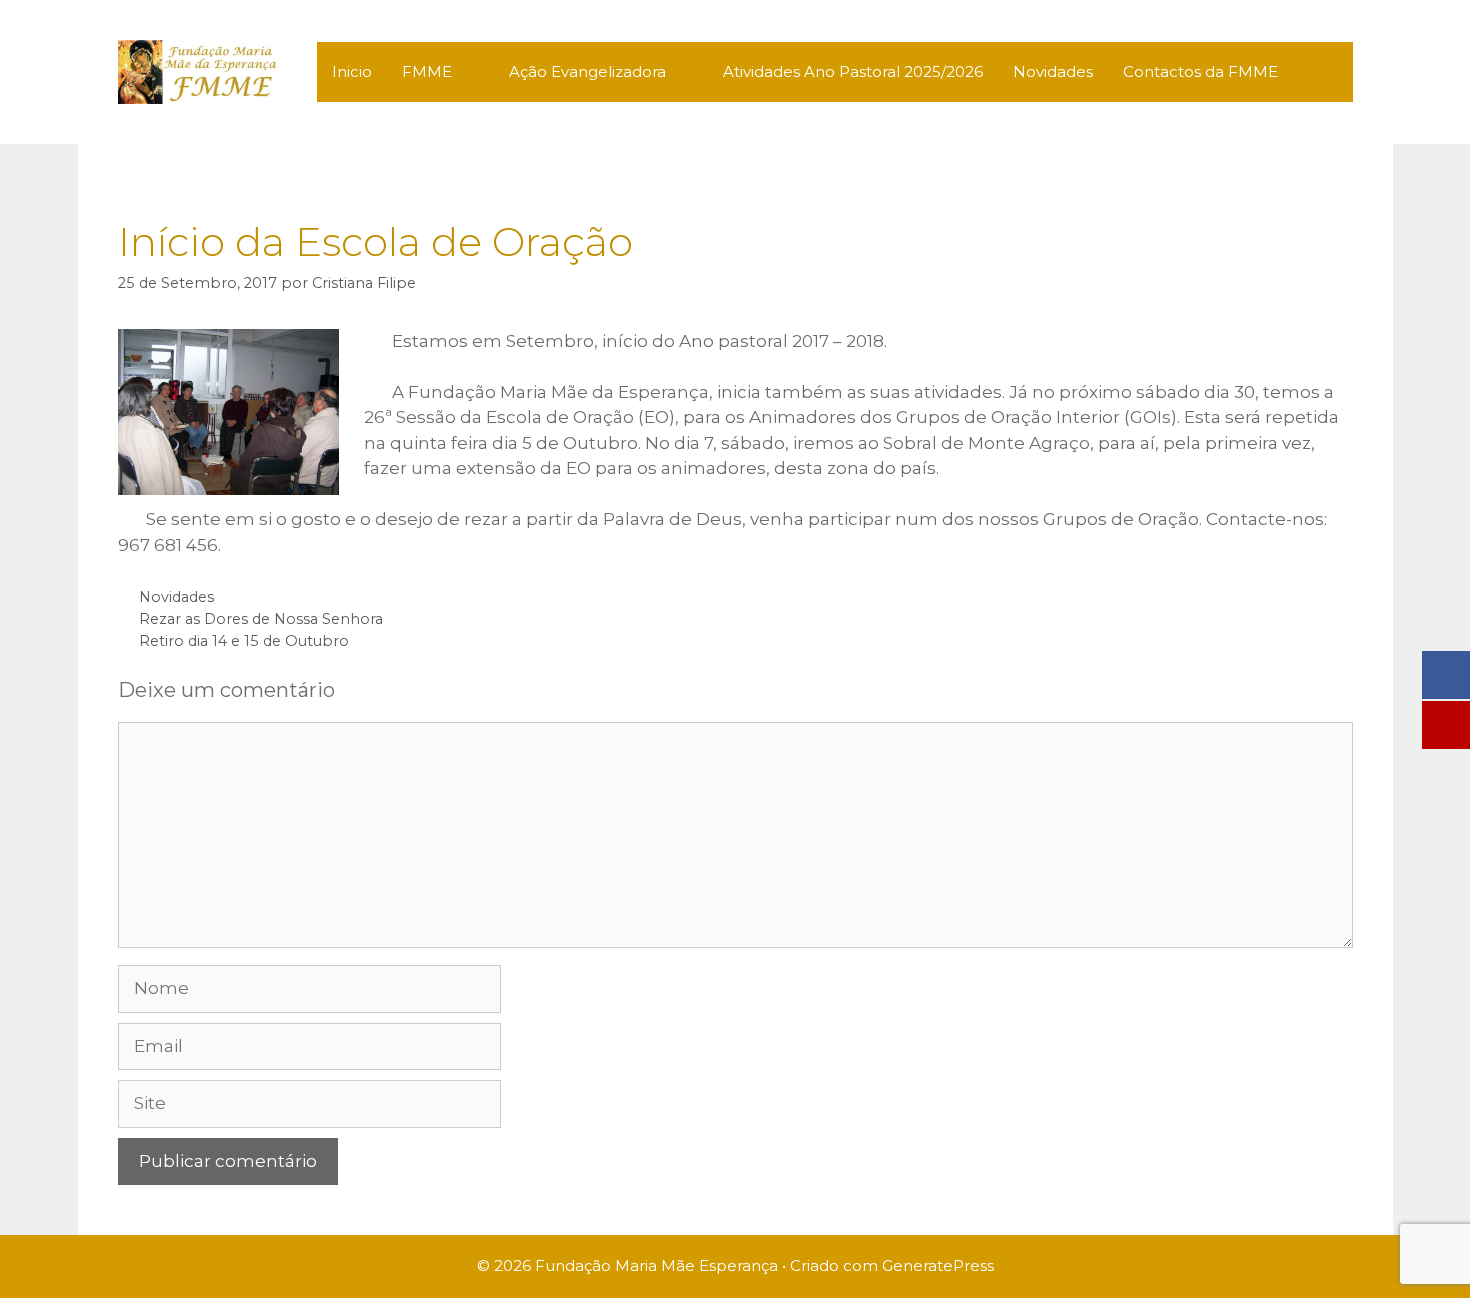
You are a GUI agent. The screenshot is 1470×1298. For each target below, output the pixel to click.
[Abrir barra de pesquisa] (1322, 72)
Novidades (1053, 71)
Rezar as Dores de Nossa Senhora (261, 619)
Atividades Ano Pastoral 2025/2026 (853, 71)
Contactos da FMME (1200, 71)
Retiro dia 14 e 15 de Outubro (244, 641)
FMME (427, 71)
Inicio (352, 71)
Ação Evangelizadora (587, 71)
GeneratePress (938, 1265)
